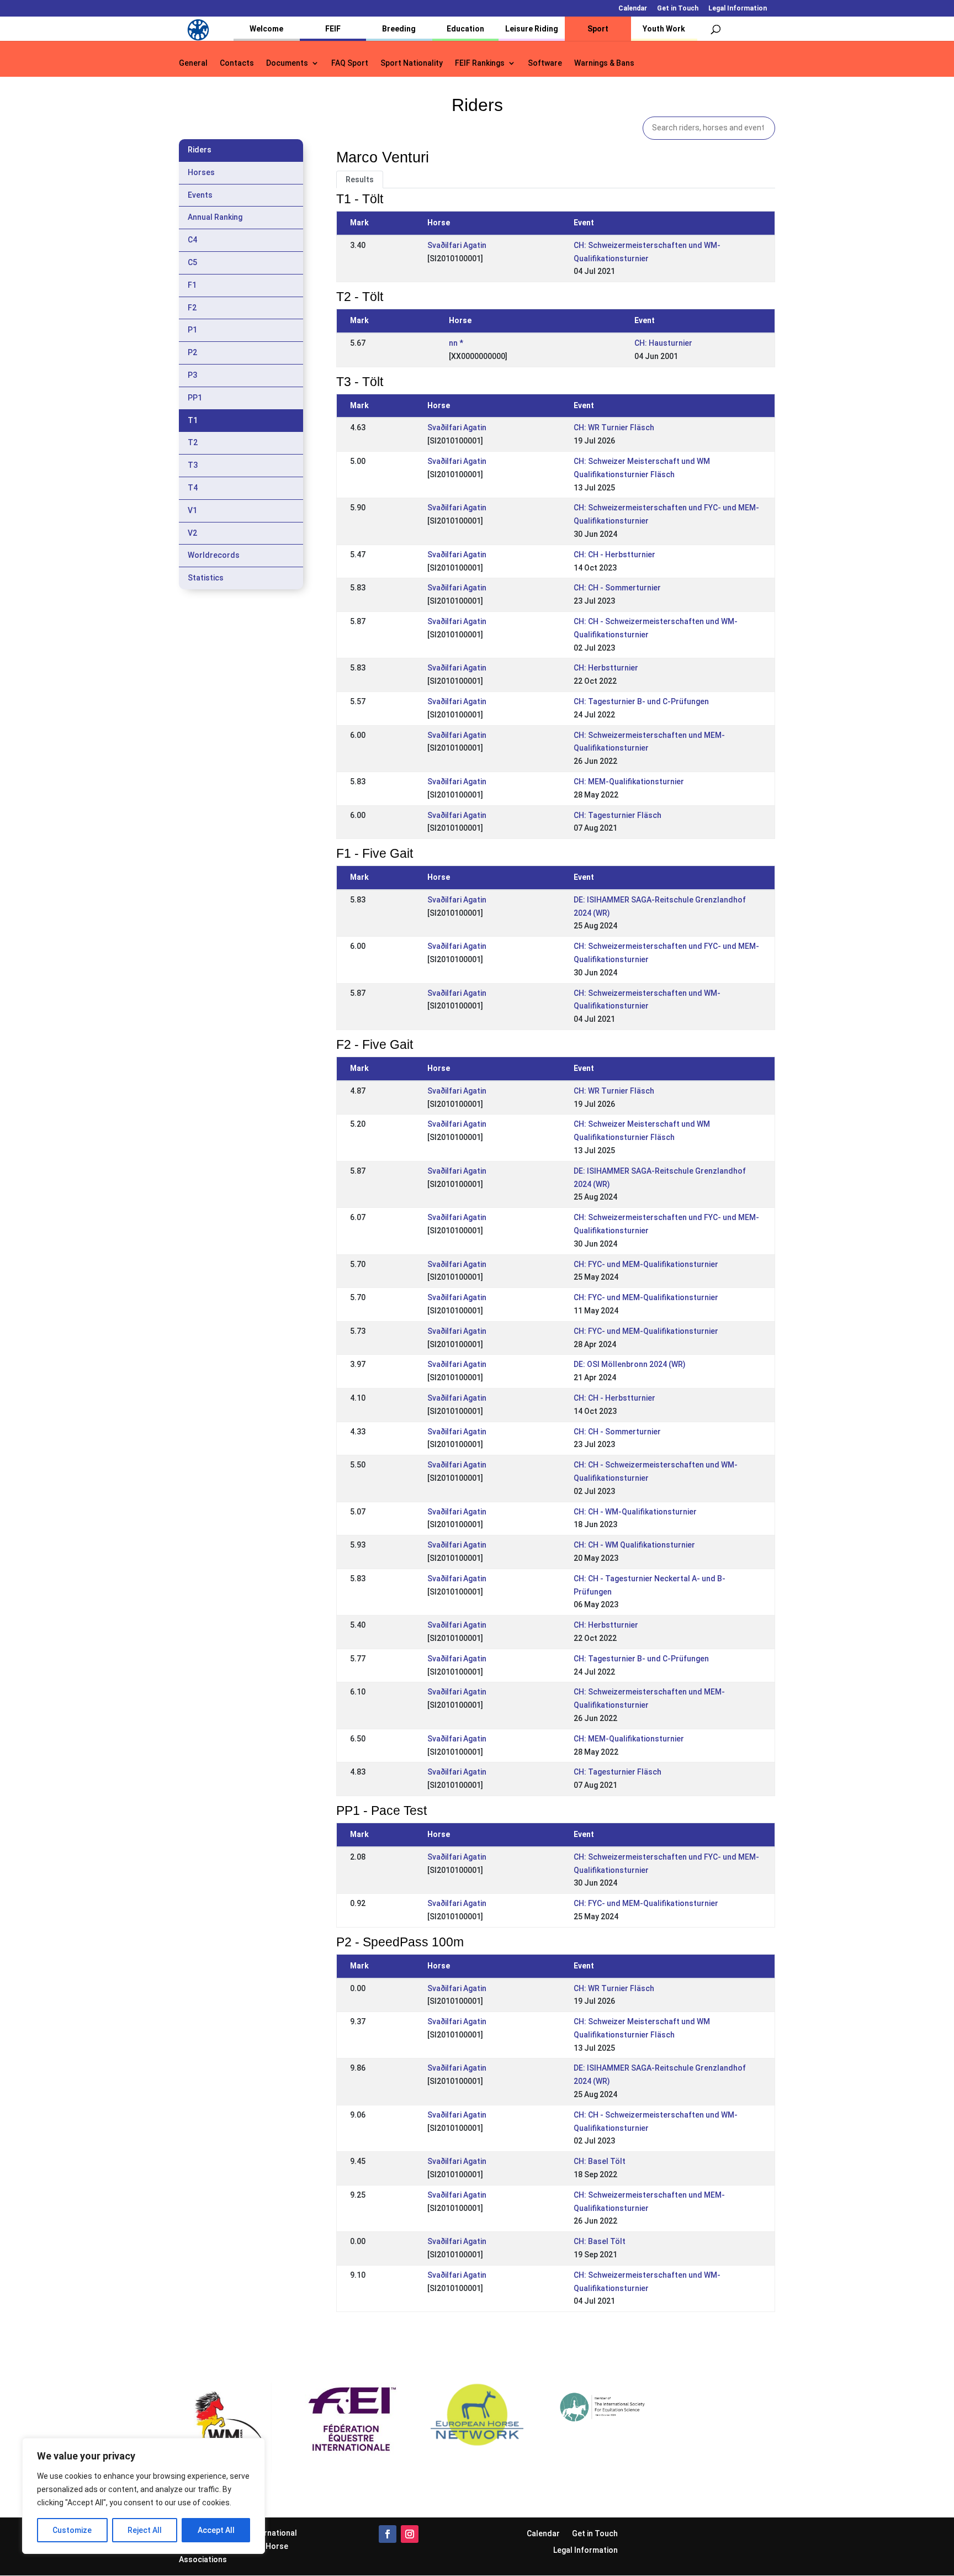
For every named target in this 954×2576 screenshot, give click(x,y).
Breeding (399, 29)
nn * (456, 343)
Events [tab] (200, 195)
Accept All (216, 2530)
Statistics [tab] (206, 578)
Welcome (266, 29)
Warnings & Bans (604, 63)
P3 (192, 375)
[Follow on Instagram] (410, 2534)
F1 (192, 285)
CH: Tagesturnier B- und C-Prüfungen (641, 701)
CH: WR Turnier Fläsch (614, 427)
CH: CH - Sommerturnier (617, 588)
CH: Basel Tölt (600, 2161)
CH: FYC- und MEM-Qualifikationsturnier (646, 1264)
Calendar (633, 9)
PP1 (195, 398)
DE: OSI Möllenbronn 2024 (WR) (630, 1364)
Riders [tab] (200, 150)
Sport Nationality (412, 63)
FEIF (333, 29)
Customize (72, 2530)
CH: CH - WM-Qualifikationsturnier (635, 1512)
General (193, 63)
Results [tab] (360, 180)
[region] (144, 2496)
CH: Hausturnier (663, 343)
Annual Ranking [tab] (215, 217)
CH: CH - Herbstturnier (614, 555)
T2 (193, 442)
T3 (193, 465)
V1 (192, 510)
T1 (193, 420)
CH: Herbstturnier (606, 668)
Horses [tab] (201, 172)
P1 (192, 330)
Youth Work (664, 29)
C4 (192, 240)
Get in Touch (678, 9)
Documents (287, 63)
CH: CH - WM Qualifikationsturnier (634, 1545)
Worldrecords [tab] (214, 555)
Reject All (145, 2530)
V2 (192, 533)
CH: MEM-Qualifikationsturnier (629, 782)
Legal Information (738, 9)
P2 (192, 352)
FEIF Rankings (480, 63)
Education (465, 29)
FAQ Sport (350, 63)
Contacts (237, 63)
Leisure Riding (532, 29)
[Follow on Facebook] (388, 2534)
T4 (193, 488)
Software (545, 63)
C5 (192, 262)
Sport (598, 29)
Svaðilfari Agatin (457, 245)
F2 (192, 308)
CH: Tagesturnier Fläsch (618, 815)
